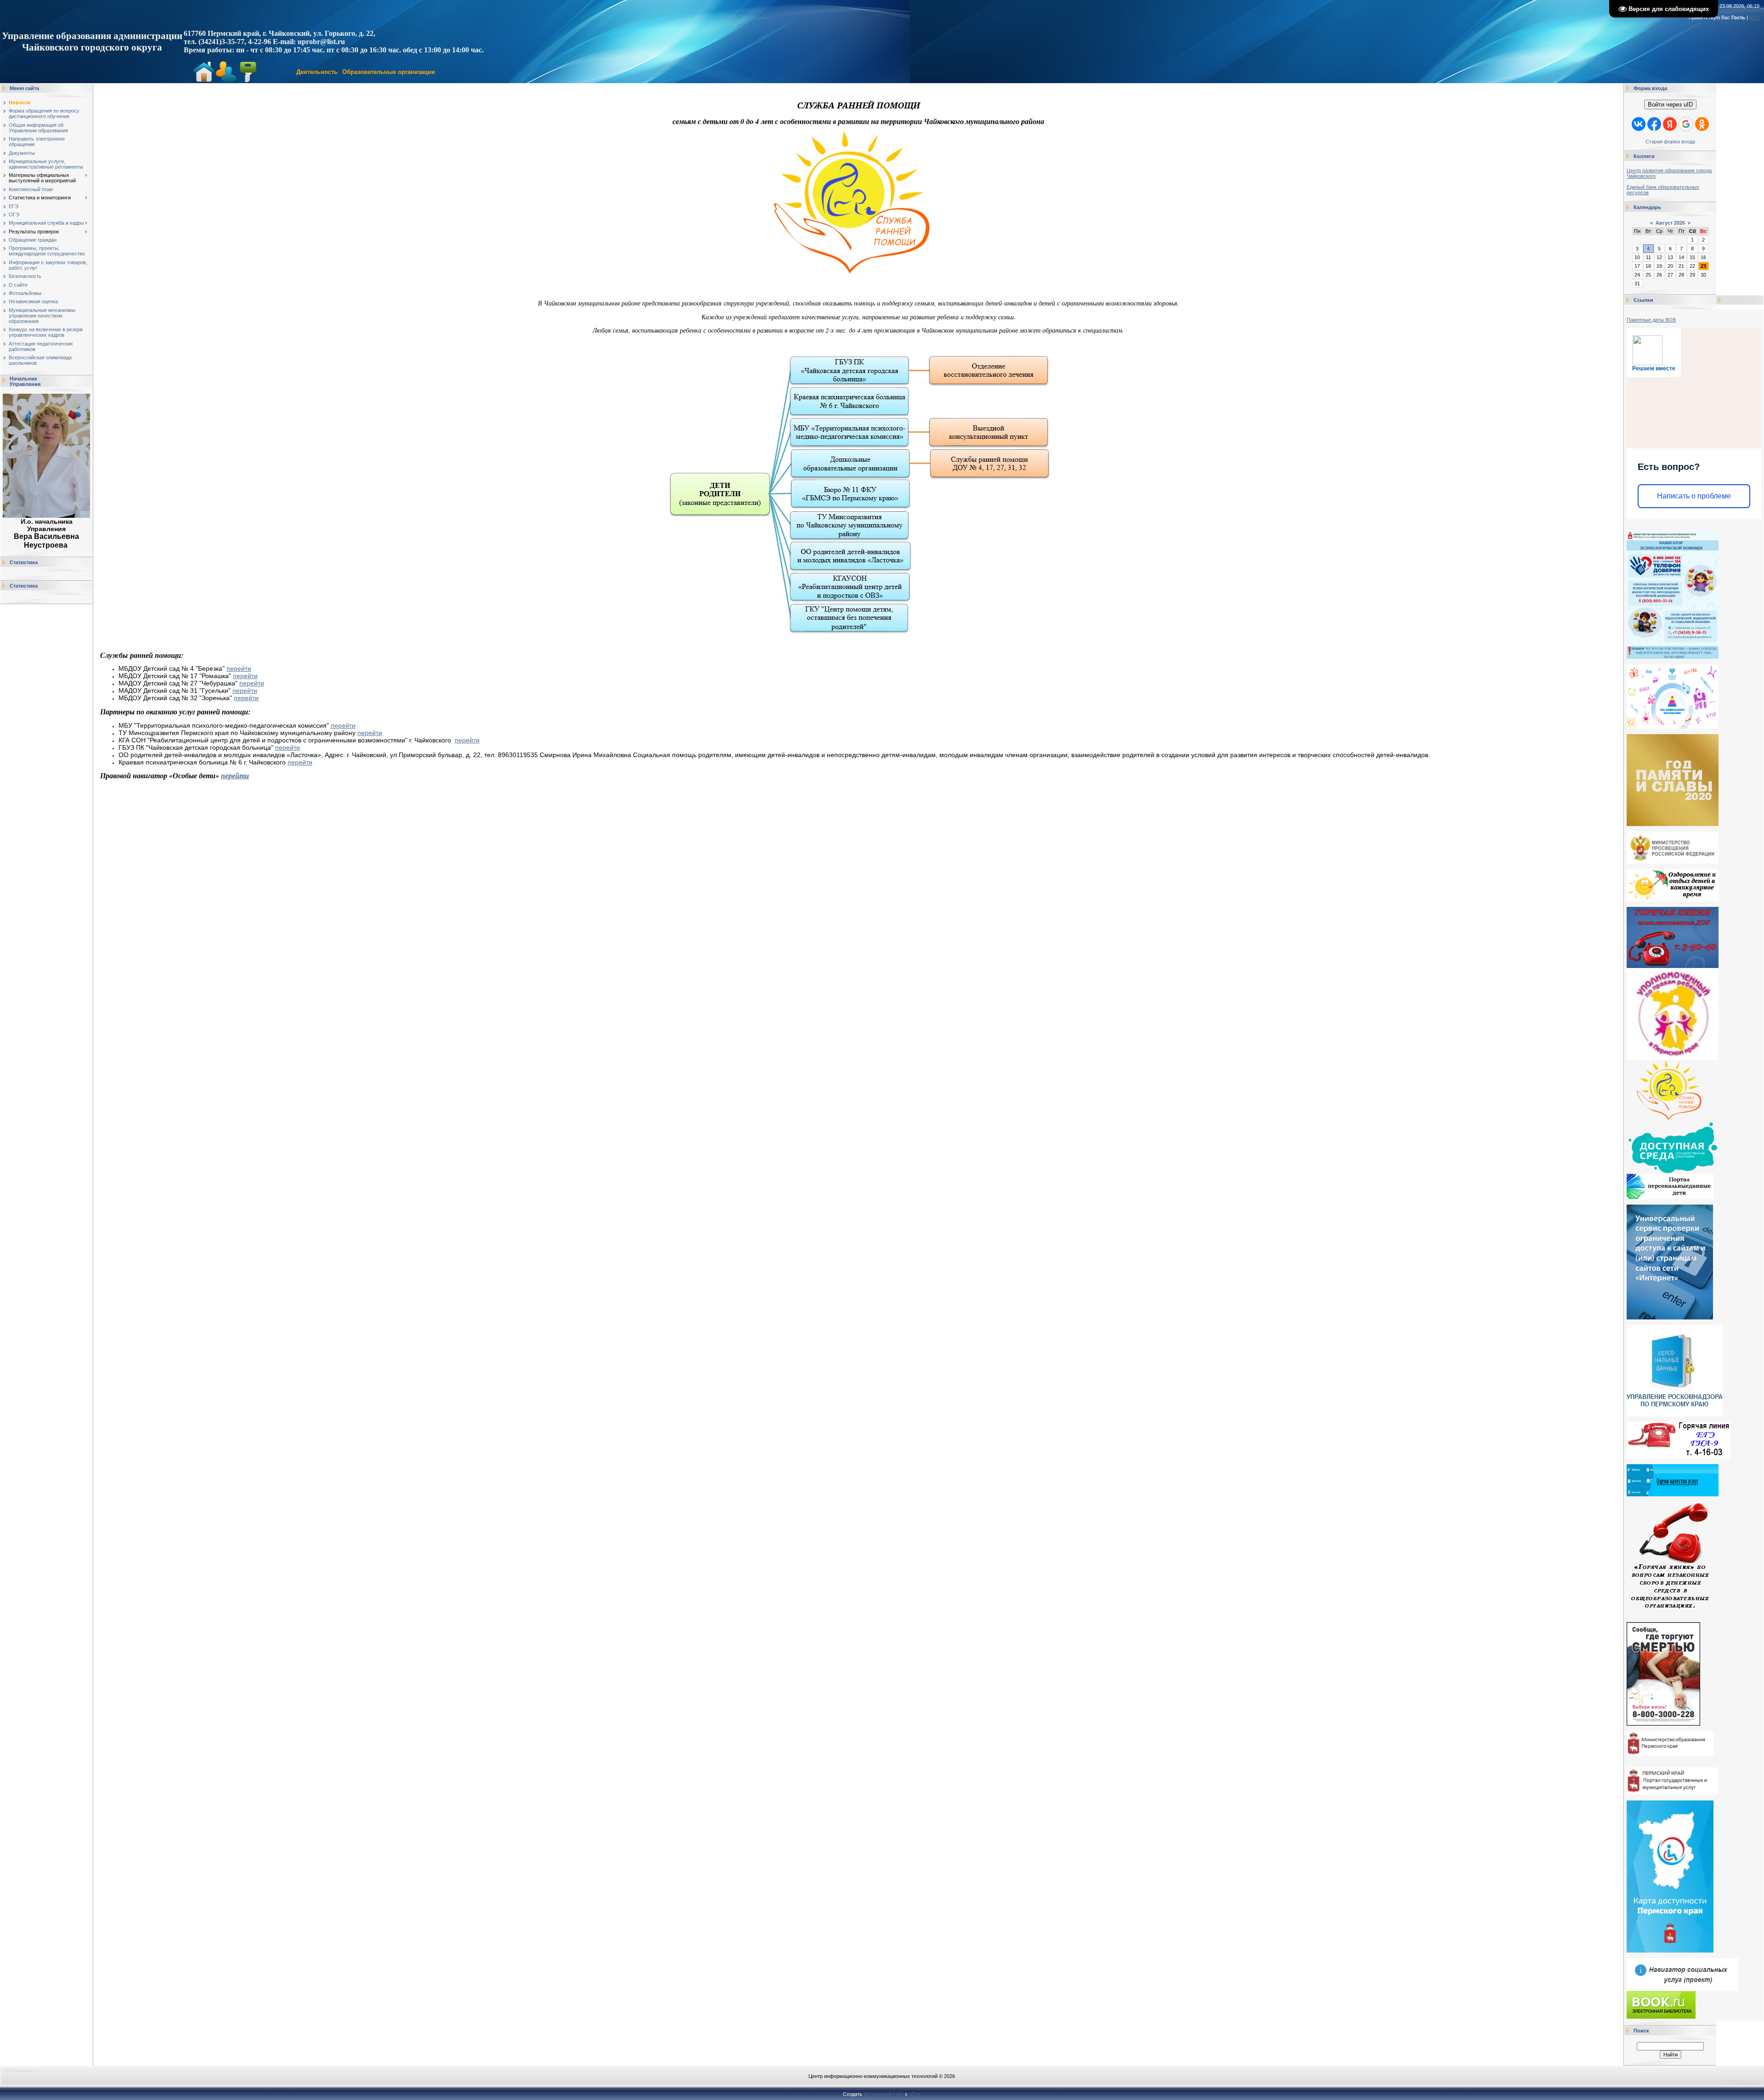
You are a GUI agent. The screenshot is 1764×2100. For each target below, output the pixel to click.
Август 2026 (1670, 223)
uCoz (915, 2094)
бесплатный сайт (884, 2094)
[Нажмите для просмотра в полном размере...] (859, 292)
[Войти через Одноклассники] (1702, 124)
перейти (239, 668)
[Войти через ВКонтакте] (1639, 124)
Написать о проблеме (1694, 496)
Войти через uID (1670, 105)
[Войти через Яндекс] (1670, 124)
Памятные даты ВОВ (1651, 320)
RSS (1754, 17)
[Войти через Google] (1686, 124)
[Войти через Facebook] (1654, 124)
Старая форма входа (1670, 142)
